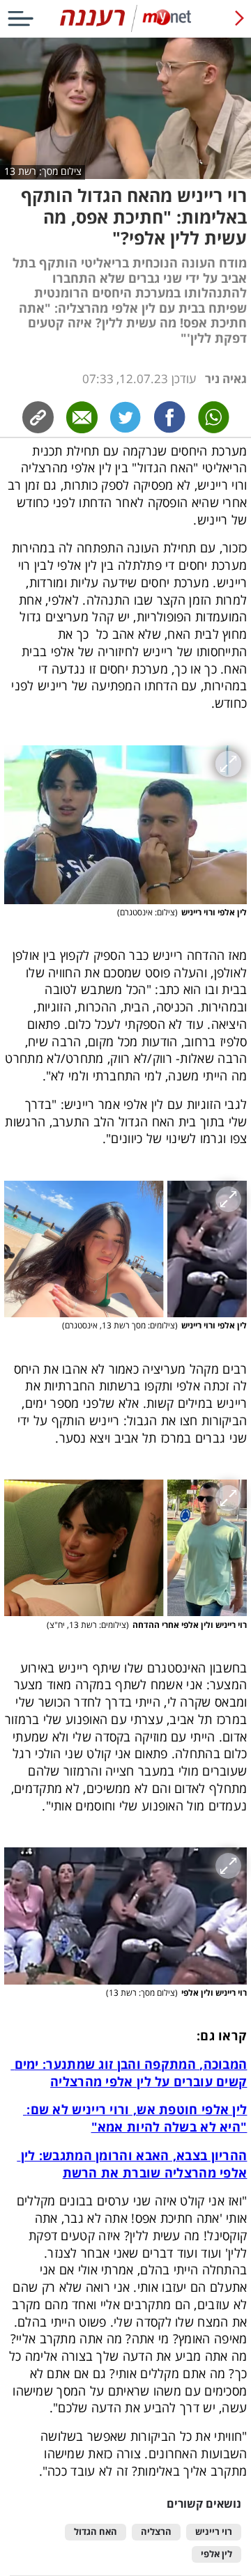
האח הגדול (96, 2532)
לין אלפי (216, 2554)
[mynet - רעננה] (125, 29)
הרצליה (156, 2532)
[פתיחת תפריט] (21, 18)
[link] (170, 417)
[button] (126, 825)
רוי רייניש (214, 2532)
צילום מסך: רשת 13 (43, 171)
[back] (239, 18)
